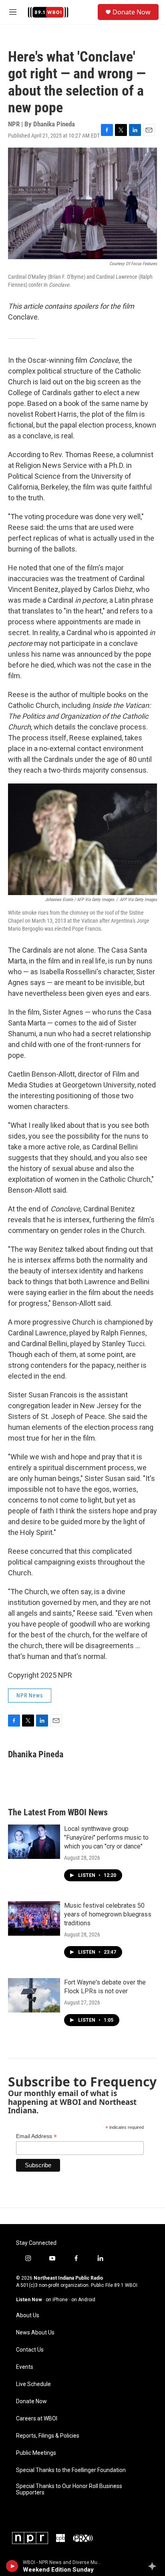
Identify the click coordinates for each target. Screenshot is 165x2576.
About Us (28, 2315)
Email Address (36, 2136)
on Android (83, 2300)
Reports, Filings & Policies (48, 2436)
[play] (12, 2566)
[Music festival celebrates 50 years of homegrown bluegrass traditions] (34, 1919)
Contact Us (30, 2350)
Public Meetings (36, 2453)
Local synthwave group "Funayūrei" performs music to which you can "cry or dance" (106, 1838)
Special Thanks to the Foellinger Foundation (71, 2470)
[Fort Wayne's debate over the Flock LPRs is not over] (34, 1995)
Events (25, 2367)
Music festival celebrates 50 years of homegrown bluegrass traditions (108, 1914)
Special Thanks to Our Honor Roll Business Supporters (69, 2489)
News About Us (35, 2333)
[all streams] (154, 2566)
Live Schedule (33, 2384)
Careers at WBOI (37, 2419)
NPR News (30, 1695)
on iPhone (57, 2300)
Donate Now (132, 12)
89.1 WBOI (126, 2285)
